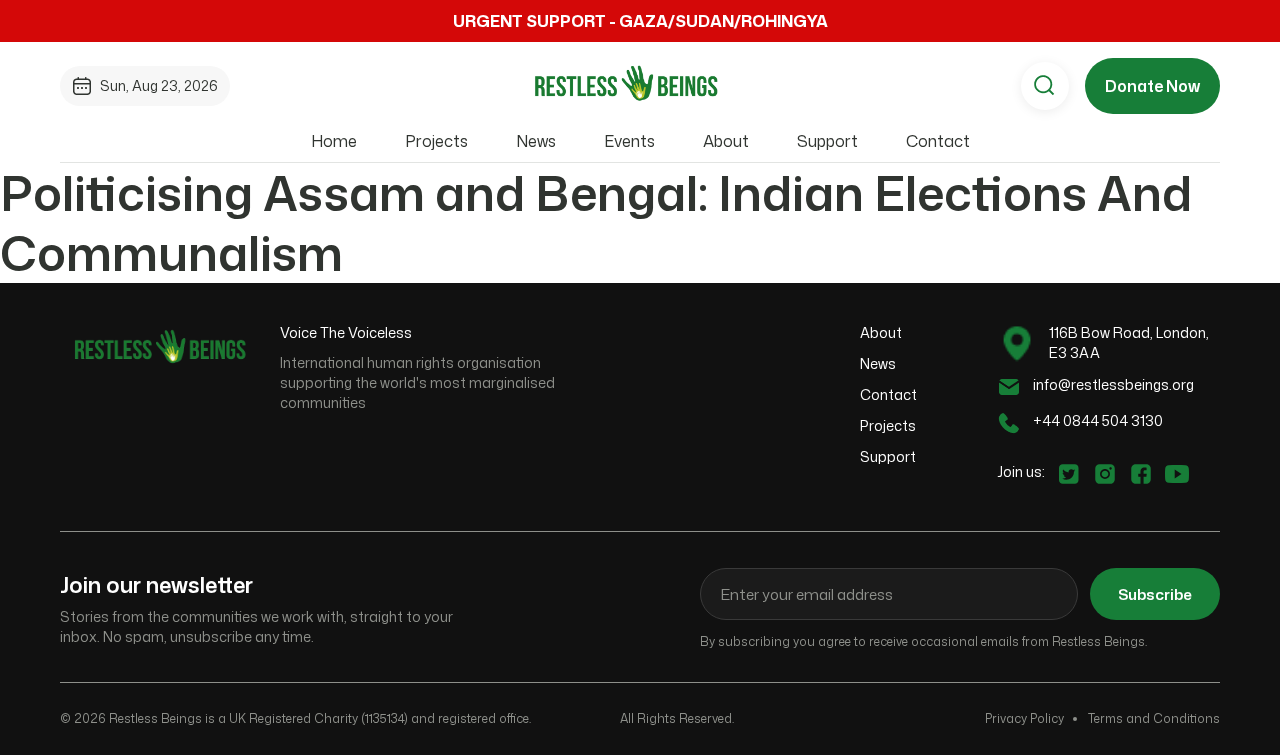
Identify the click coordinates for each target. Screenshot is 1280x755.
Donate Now (1152, 86)
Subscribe (1155, 594)
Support (827, 141)
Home (334, 141)
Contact (938, 141)
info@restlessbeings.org (1113, 384)
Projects (436, 141)
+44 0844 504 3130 (1098, 420)
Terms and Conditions (1154, 718)
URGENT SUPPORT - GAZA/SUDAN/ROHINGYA (640, 21)
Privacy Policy (1024, 718)
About (726, 141)
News (536, 141)
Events (629, 141)
